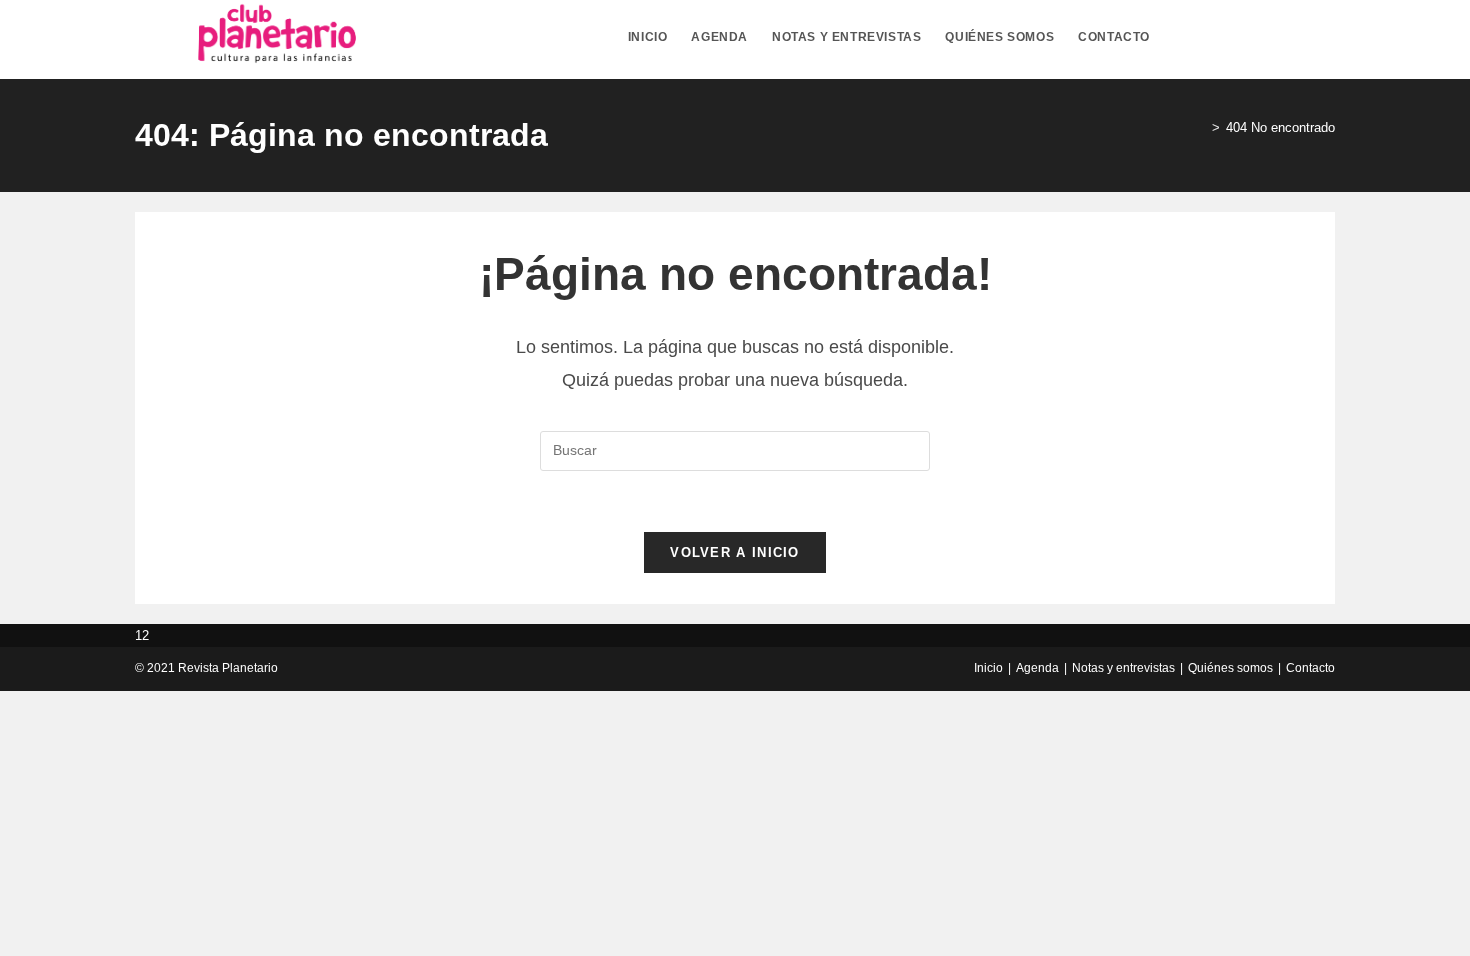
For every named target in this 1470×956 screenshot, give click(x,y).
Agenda (1037, 668)
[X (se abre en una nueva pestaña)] (1219, 37)
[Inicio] (1201, 127)
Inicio (988, 668)
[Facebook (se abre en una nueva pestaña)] (1255, 37)
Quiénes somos (1230, 668)
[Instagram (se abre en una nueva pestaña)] (1291, 37)
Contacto (1310, 668)
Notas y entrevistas (1123, 668)
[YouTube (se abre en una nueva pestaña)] (1327, 37)
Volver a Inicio (735, 552)
